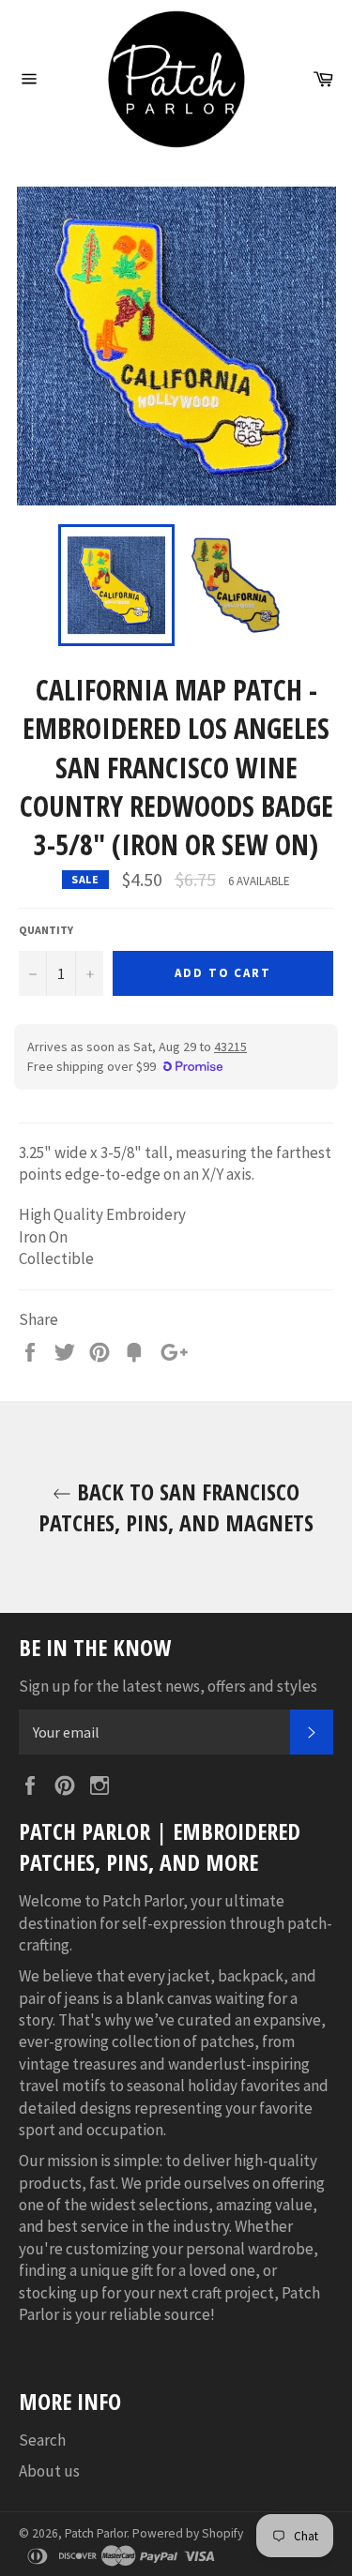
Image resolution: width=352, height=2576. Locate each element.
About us (49, 2471)
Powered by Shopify (188, 2533)
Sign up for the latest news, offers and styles (168, 1686)
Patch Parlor (96, 2533)
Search (42, 2440)
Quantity (46, 930)
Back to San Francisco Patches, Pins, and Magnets (176, 1507)
